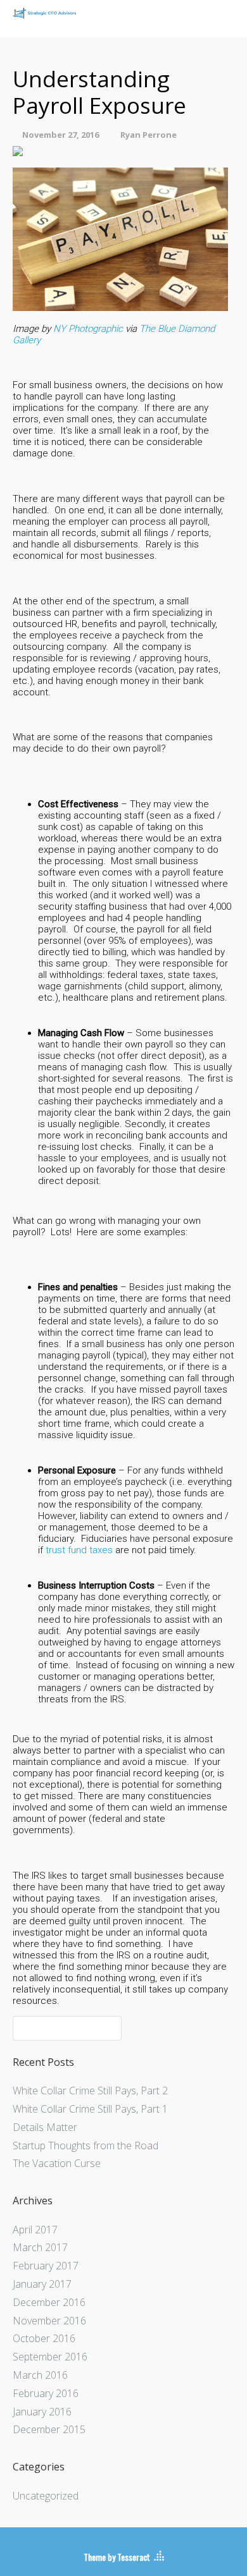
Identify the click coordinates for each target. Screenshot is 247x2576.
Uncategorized (46, 2496)
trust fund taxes (79, 1550)
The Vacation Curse (57, 2163)
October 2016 (44, 2338)
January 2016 (42, 2412)
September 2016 (50, 2357)
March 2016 (40, 2375)
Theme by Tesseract (117, 2557)
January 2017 (42, 2284)
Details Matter (45, 2127)
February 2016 (46, 2393)
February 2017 (46, 2266)
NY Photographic (88, 329)
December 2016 (49, 2302)
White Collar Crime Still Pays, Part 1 (90, 2109)
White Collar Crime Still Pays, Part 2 (90, 2091)
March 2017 (40, 2247)
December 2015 (49, 2429)
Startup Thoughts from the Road (85, 2146)
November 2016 (49, 2321)
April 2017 (35, 2230)
